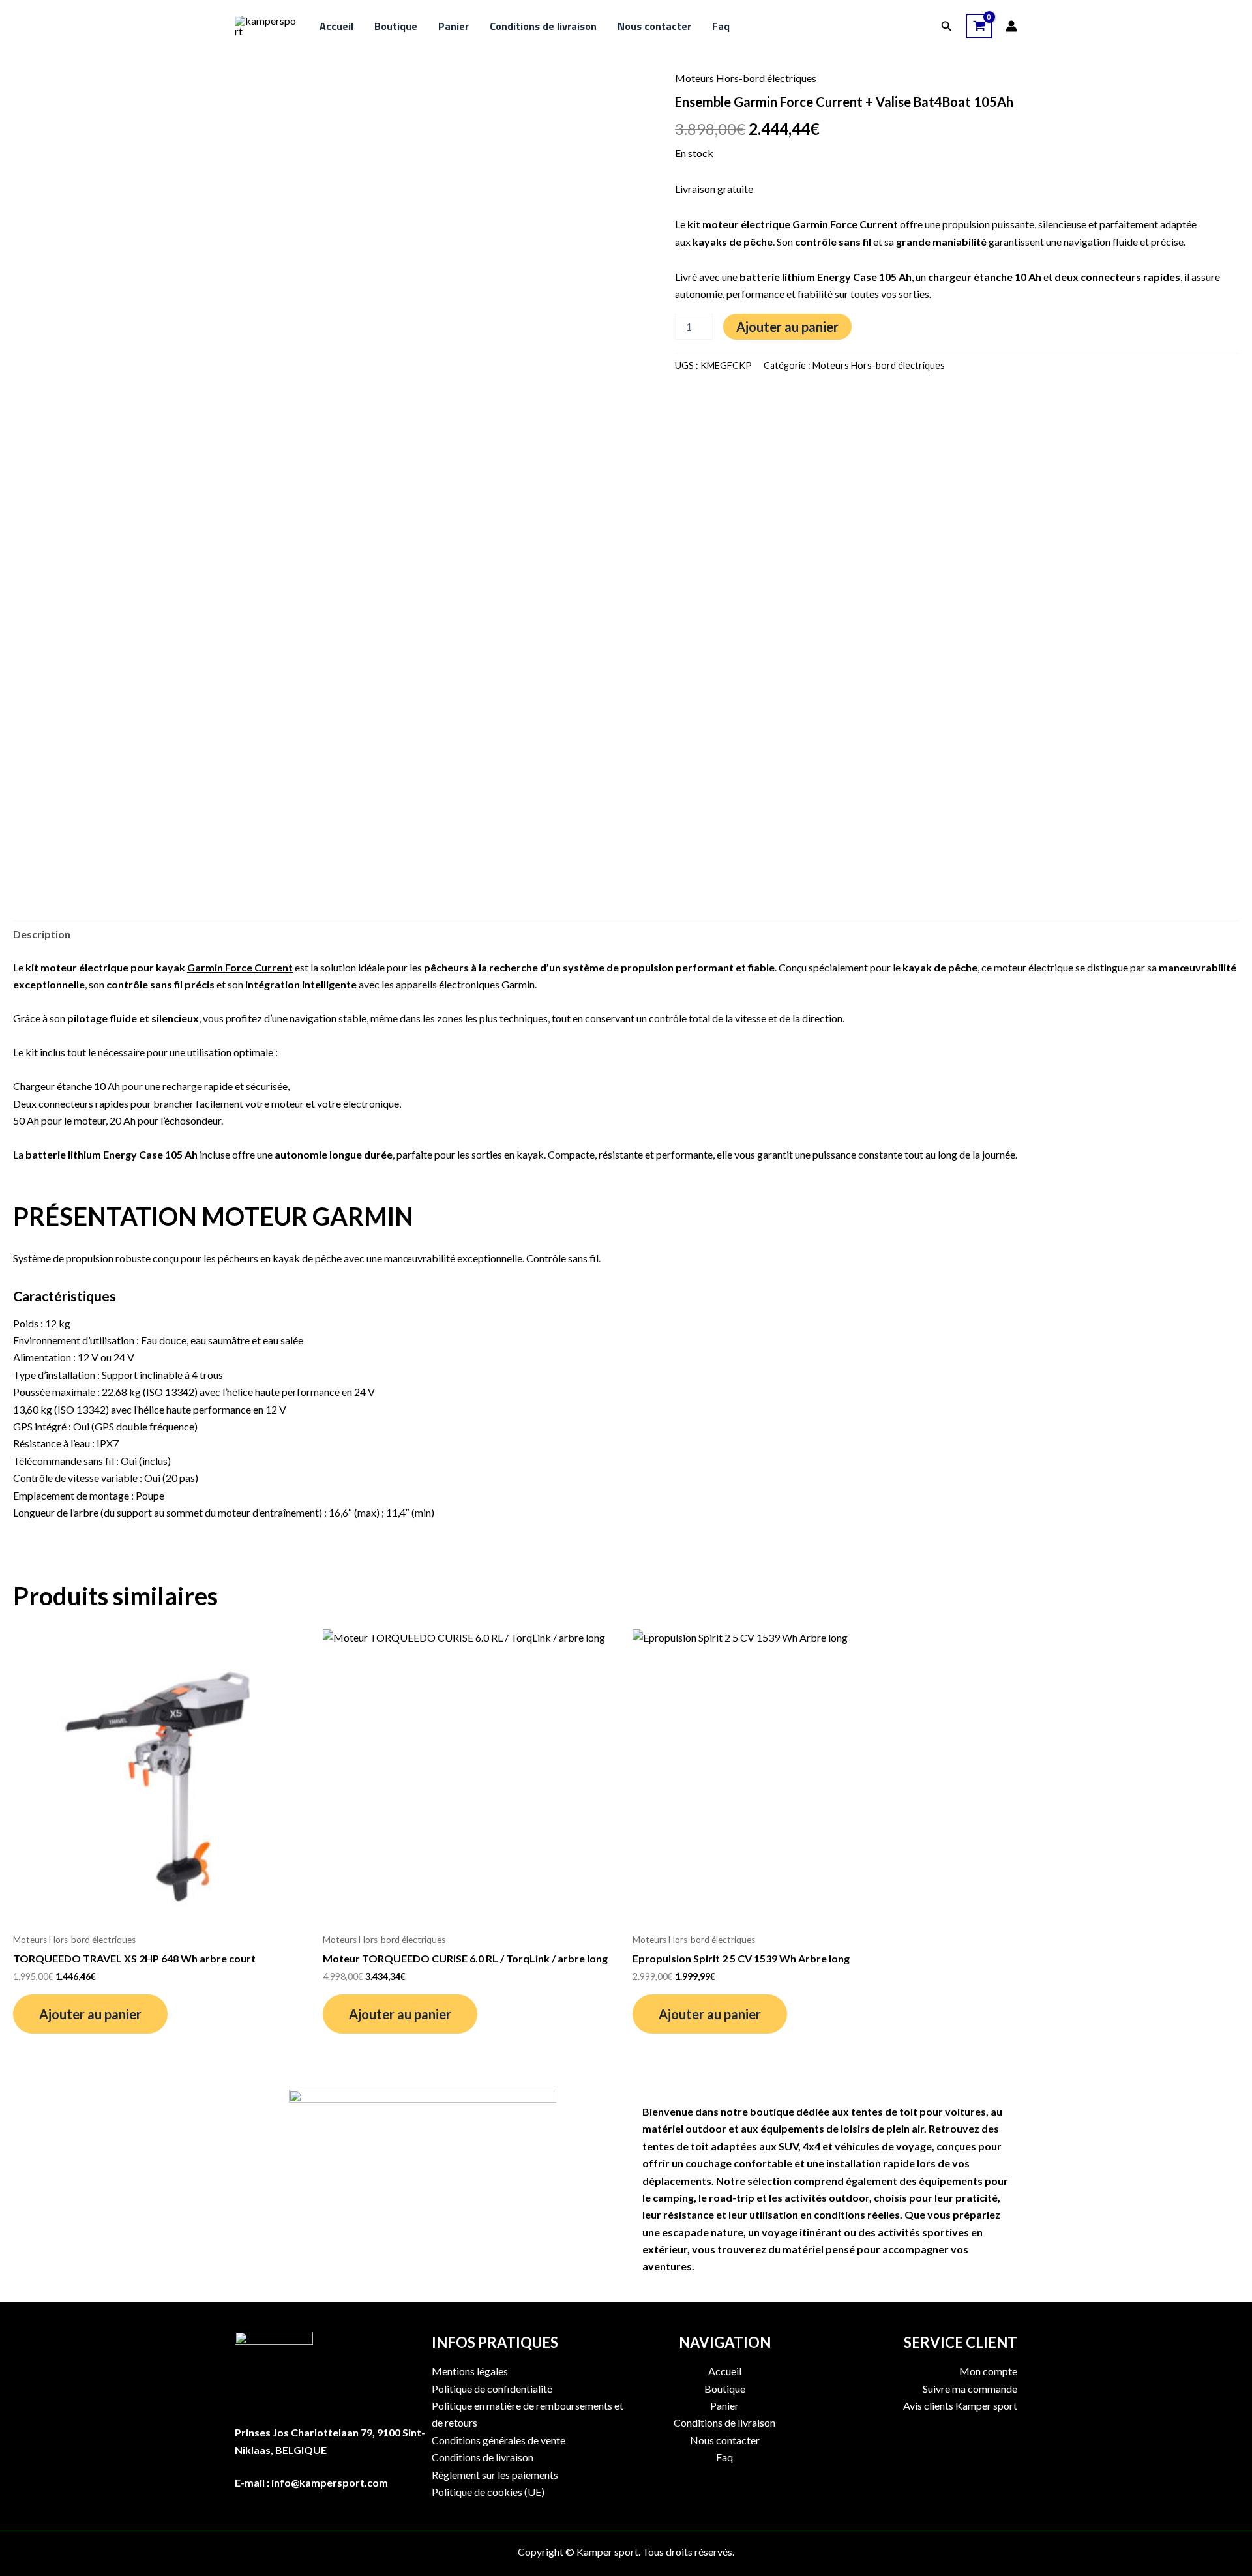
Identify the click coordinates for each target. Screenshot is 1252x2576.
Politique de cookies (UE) (488, 2492)
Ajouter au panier (787, 327)
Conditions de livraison (543, 26)
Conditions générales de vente (499, 2440)
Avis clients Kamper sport (960, 2406)
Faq (721, 26)
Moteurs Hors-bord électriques (746, 78)
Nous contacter (654, 26)
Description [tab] (42, 934)
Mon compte (988, 2371)
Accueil (336, 26)
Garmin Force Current (240, 967)
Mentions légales (470, 2371)
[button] (947, 26)
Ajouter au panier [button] (90, 2014)
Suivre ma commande (970, 2389)
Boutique (396, 26)
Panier (454, 26)
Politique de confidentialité (492, 2389)
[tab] (626, 1404)
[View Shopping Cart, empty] (979, 26)
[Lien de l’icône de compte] (1011, 26)
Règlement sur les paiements (495, 2475)
